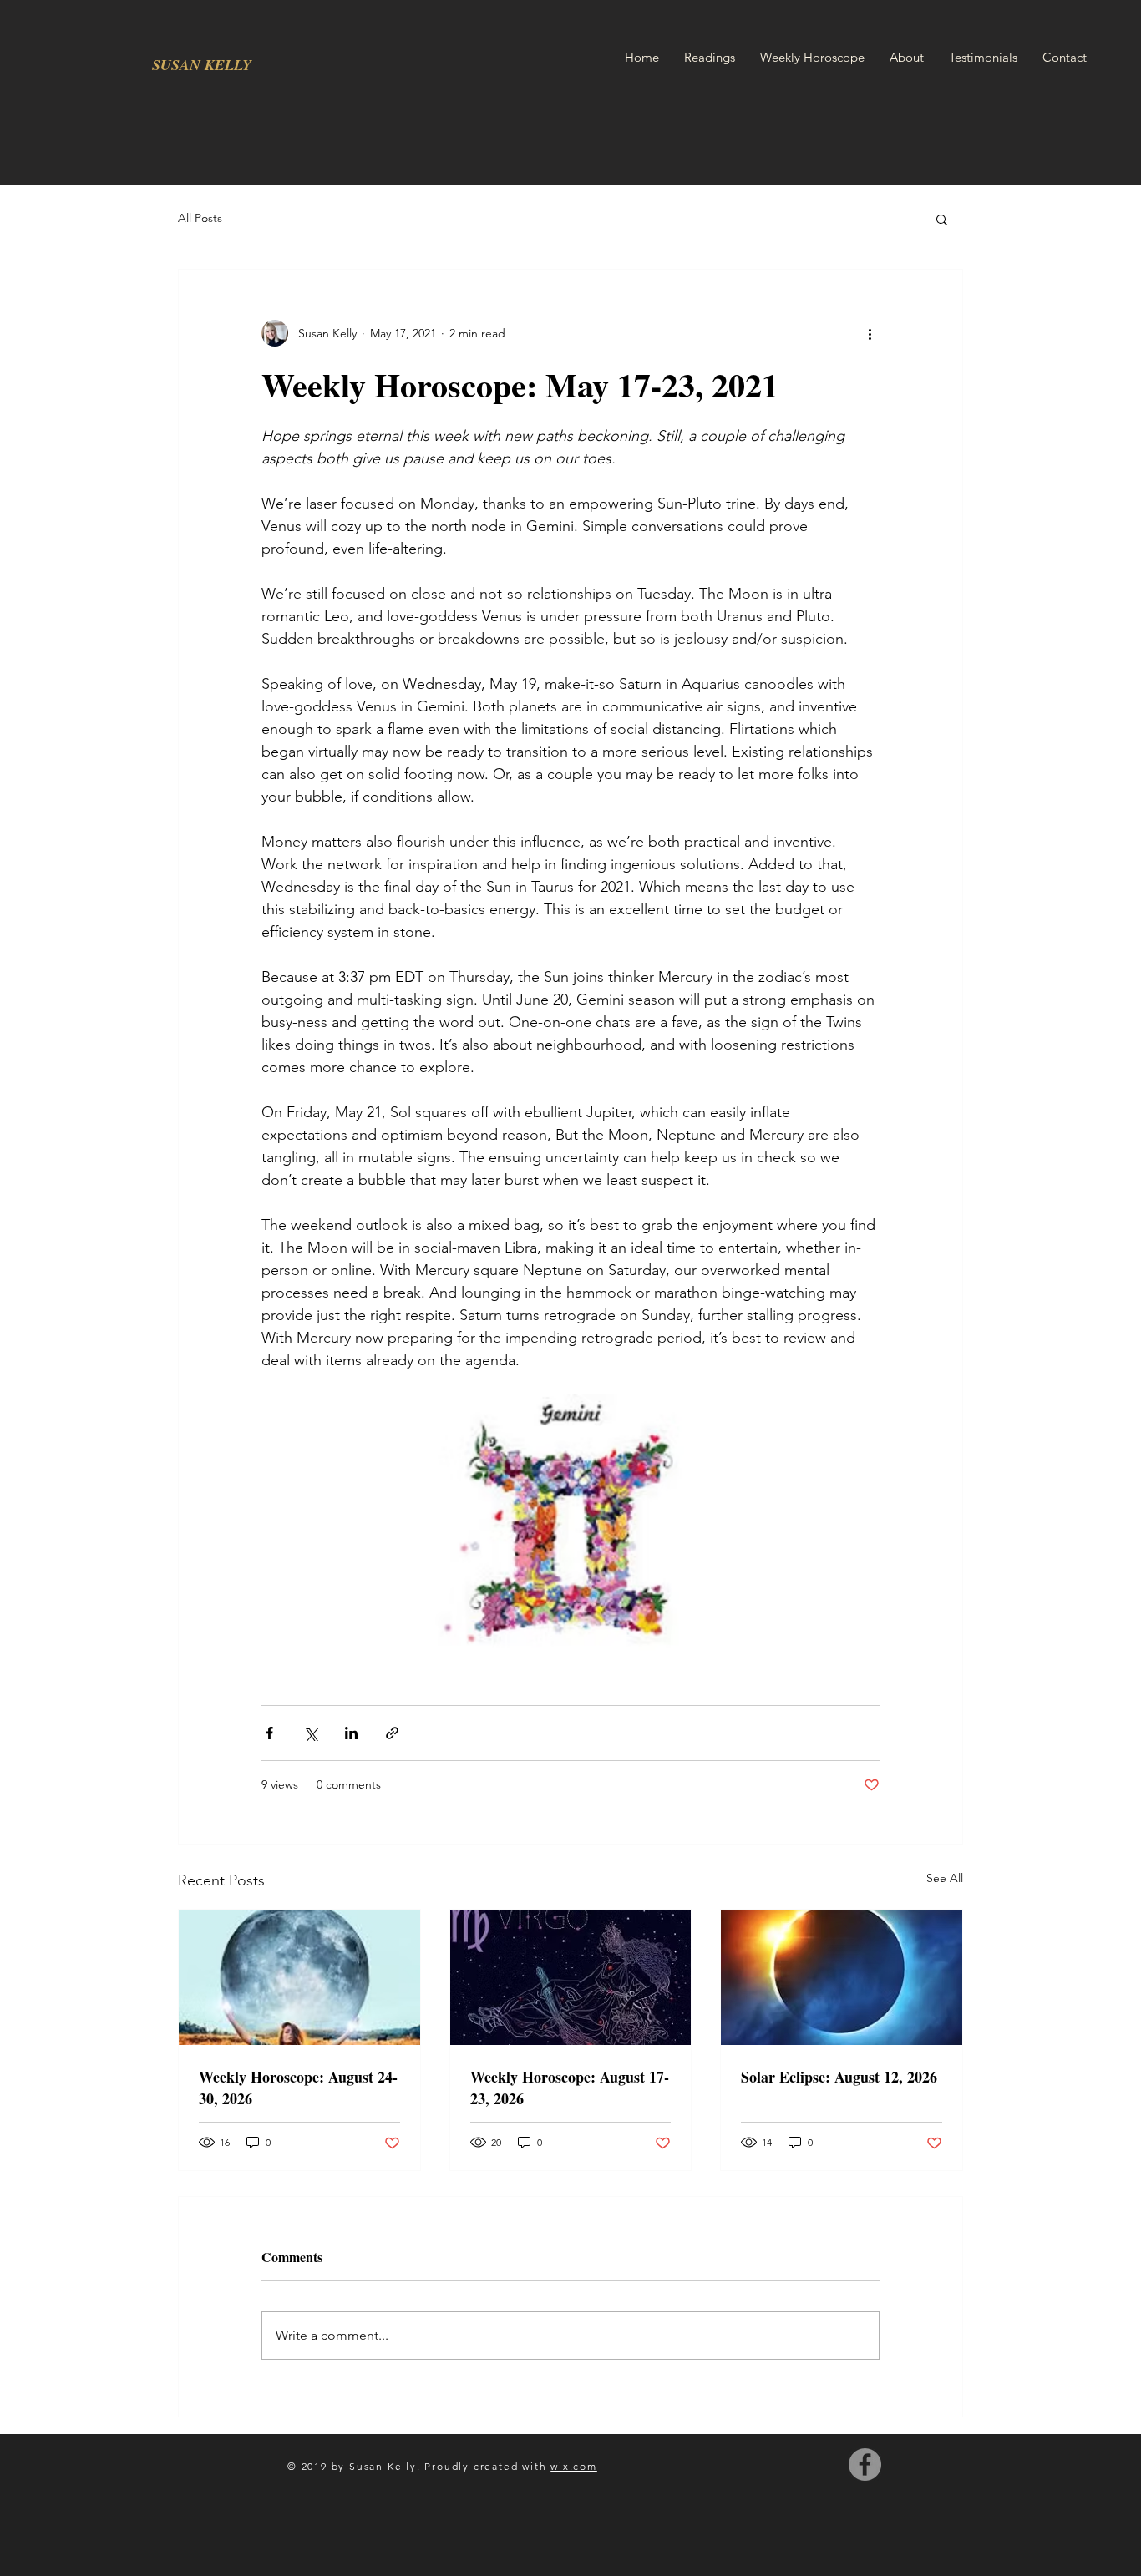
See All (945, 1878)
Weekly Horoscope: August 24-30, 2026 (298, 2088)
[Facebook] (865, 2465)
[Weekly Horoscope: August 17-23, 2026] (571, 1977)
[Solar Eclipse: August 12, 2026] (842, 1977)
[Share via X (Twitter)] (310, 1733)
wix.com (574, 2466)
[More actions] (870, 333)
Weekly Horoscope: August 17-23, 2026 (570, 2088)
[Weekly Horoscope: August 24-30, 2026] (299, 1977)
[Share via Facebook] (269, 1733)
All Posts (200, 218)
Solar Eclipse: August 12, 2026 (839, 2077)
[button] (942, 219)
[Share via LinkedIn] (351, 1733)
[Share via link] (392, 1733)
